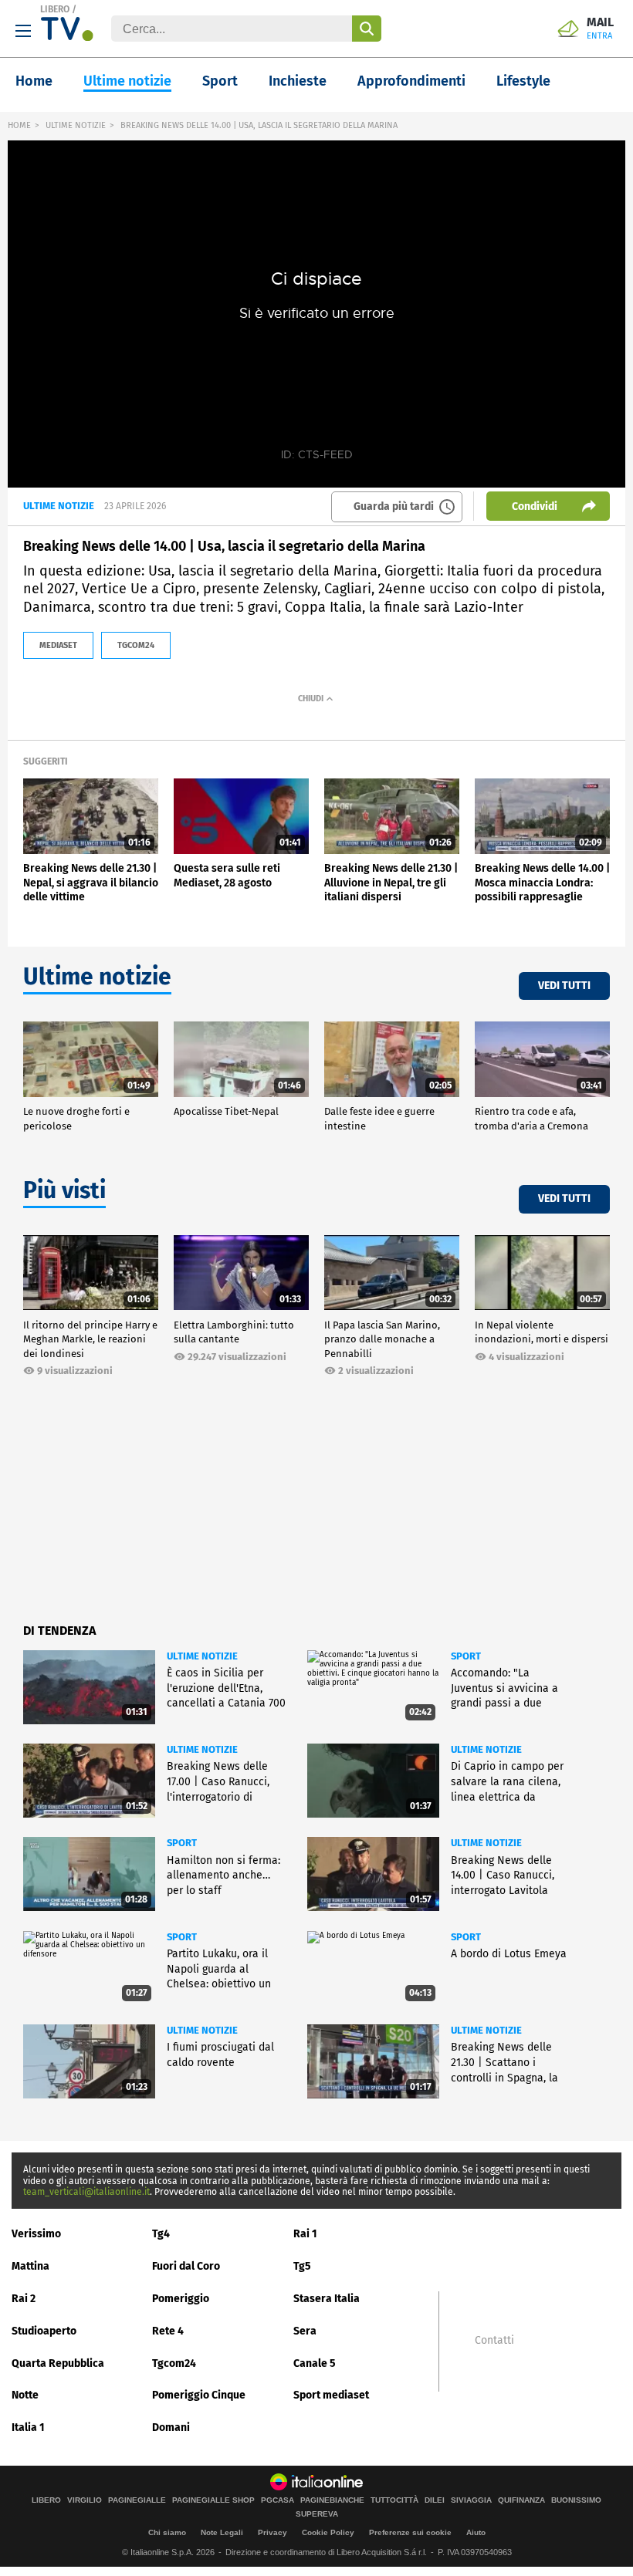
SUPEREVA (317, 2514)
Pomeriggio (181, 2299)
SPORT (466, 1656)
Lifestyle (523, 81)
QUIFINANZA (521, 2500)
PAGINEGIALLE (137, 2500)
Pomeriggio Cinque (199, 2395)
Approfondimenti (411, 81)
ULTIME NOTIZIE (76, 125)
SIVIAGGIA (471, 2500)
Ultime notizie (127, 81)
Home (34, 81)
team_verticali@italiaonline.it (86, 2192)
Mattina (30, 2266)
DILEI (435, 2500)
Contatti (494, 2341)
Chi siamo (167, 2532)
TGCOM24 (136, 645)
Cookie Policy (328, 2532)
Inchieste (298, 81)
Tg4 (161, 2234)
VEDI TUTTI (564, 986)
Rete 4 (168, 2331)
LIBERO (55, 9)
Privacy (272, 2532)
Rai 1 (305, 2234)
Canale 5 (315, 2363)
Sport (220, 81)
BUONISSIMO (576, 2500)
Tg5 (302, 2266)
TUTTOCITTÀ (394, 2500)
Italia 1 (28, 2427)
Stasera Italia (327, 2299)
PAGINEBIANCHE (332, 2500)
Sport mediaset (331, 2395)
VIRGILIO (85, 2500)
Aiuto (476, 2532)
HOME (19, 125)
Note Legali (222, 2532)
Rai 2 (24, 2299)
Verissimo (36, 2234)
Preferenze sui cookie (410, 2532)
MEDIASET (58, 645)
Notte (25, 2395)
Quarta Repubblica (58, 2363)
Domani (171, 2427)
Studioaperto (44, 2331)
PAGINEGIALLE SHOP (213, 2500)
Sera (305, 2331)
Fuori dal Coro (186, 2266)
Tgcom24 (174, 2363)
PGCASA (278, 2500)
